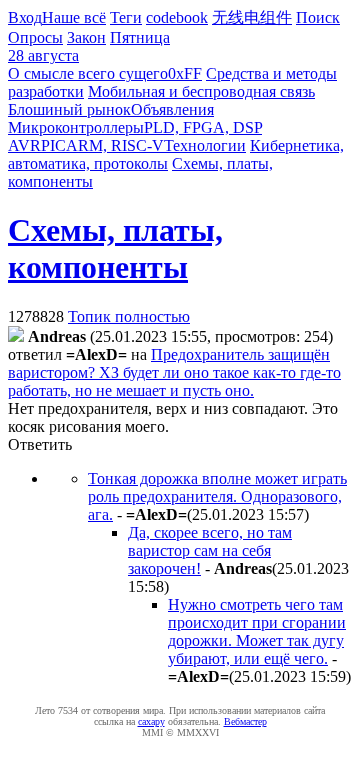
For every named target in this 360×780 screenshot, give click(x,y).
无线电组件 (252, 17)
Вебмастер (245, 721)
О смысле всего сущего (88, 73)
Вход (25, 17)
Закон (86, 37)
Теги (126, 17)
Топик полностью (129, 316)
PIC (53, 145)
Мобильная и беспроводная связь (201, 91)
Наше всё (74, 17)
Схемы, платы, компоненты (115, 248)
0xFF (185, 73)
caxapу (151, 721)
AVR (24, 145)
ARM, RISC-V (115, 145)
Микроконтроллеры (76, 127)
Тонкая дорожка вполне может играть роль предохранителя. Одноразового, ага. (217, 496)
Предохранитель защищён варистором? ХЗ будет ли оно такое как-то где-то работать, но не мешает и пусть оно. (174, 372)
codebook (177, 17)
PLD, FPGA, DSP (203, 127)
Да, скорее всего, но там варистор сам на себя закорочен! (210, 550)
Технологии (205, 145)
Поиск (318, 17)
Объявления (172, 109)
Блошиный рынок (69, 109)
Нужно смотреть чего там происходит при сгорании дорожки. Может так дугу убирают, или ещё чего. (257, 631)
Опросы (35, 37)
